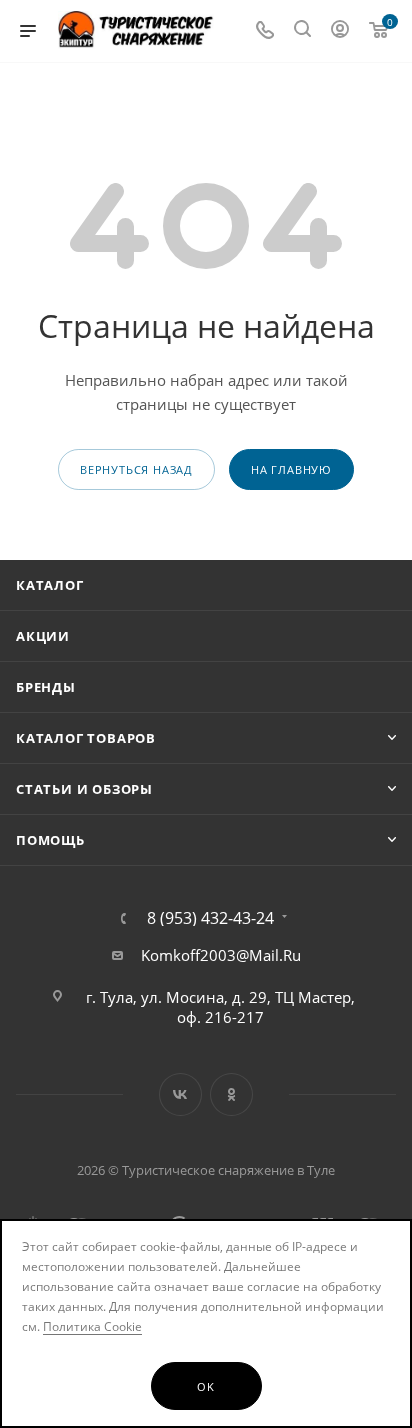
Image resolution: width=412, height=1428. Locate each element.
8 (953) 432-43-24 (210, 918)
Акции (43, 636)
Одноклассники (231, 1094)
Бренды (46, 687)
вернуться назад (136, 469)
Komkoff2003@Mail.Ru (221, 955)
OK (206, 1386)
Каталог (50, 585)
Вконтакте (180, 1094)
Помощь (50, 840)
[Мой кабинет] (340, 31)
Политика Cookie (92, 1326)
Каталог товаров (86, 738)
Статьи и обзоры (84, 789)
